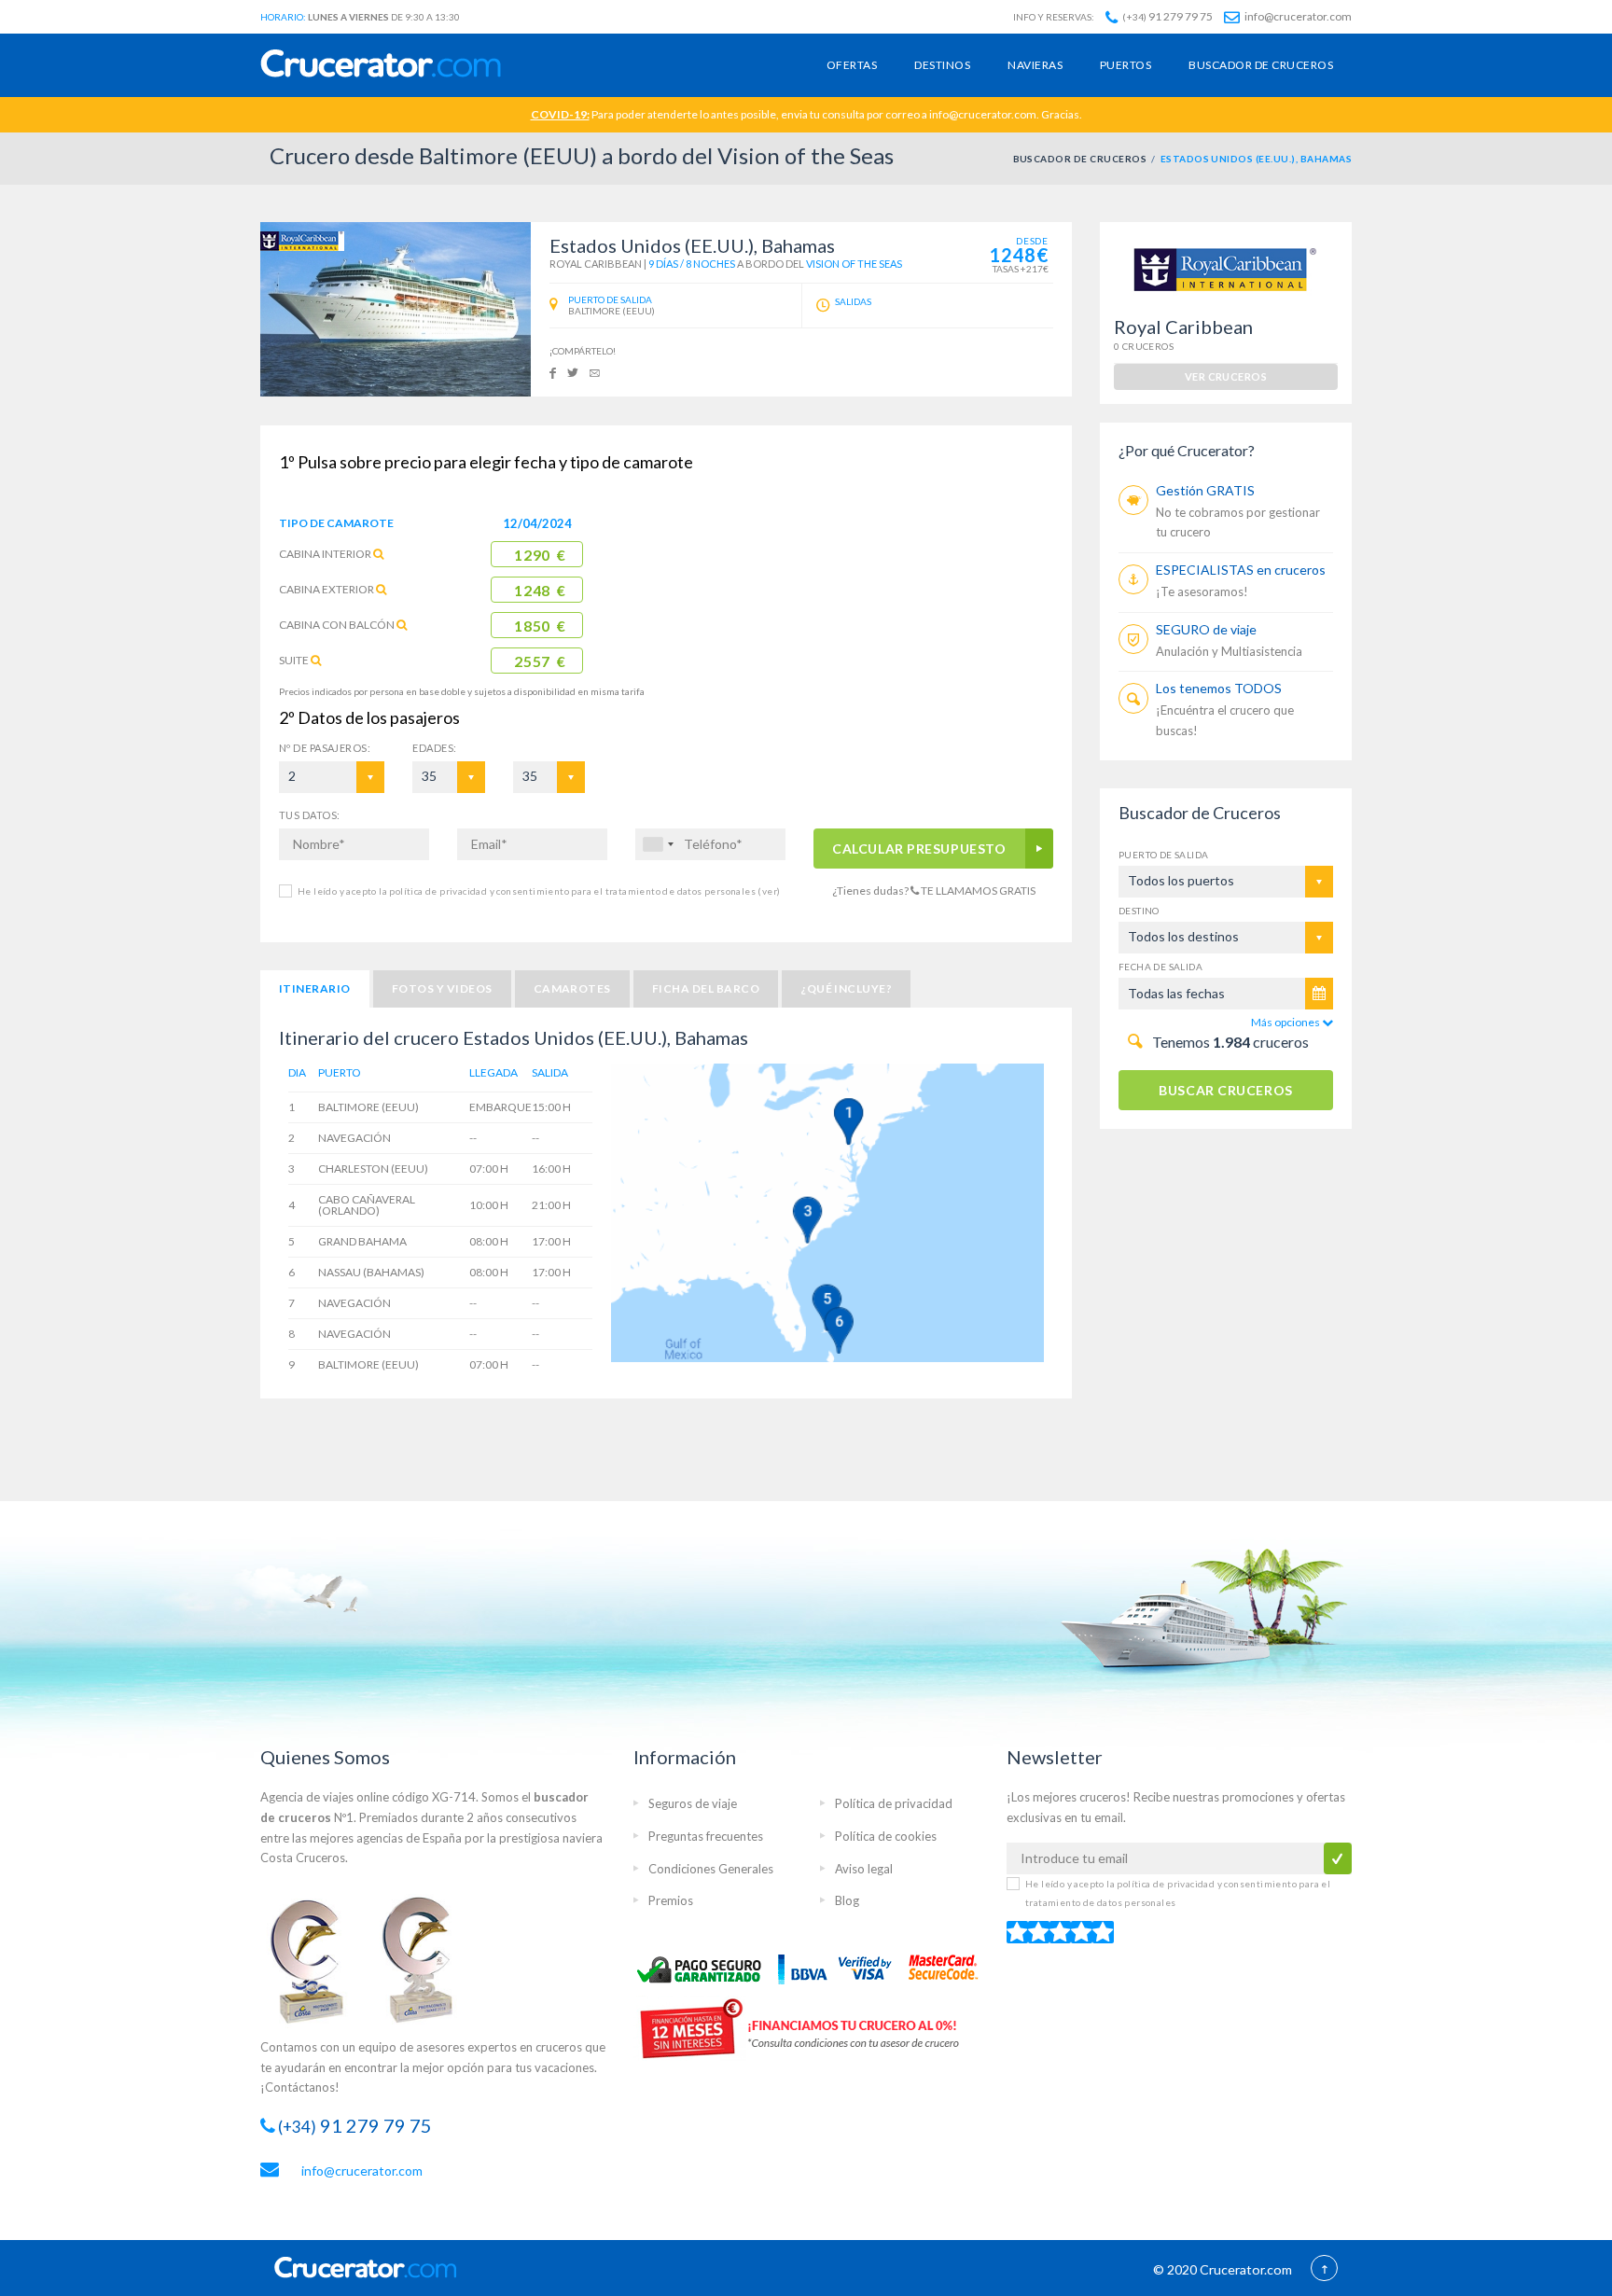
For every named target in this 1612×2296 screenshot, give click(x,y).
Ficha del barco (706, 988)
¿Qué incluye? (846, 988)
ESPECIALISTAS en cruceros (1241, 570)
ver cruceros (1226, 376)
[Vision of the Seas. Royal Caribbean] (396, 309)
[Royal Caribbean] (302, 240)
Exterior (327, 589)
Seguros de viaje (693, 1803)
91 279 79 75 (1167, 16)
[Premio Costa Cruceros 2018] (428, 1959)
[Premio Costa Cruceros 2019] (316, 1959)
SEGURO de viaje (1206, 629)
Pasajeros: (325, 748)
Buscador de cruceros (1261, 65)
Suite (294, 660)
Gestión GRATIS (1205, 490)
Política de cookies (886, 1836)
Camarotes (572, 988)
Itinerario (315, 988)
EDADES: (434, 748)
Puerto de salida (1163, 855)
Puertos (1126, 65)
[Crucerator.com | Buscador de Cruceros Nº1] (381, 65)
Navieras (1035, 65)
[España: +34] (658, 844)
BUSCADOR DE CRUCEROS (1080, 159)
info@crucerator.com (1297, 16)
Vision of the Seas (854, 264)
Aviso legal (864, 1869)
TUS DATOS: (309, 815)
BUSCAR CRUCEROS (1225, 1090)
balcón (337, 625)
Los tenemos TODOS (1219, 688)
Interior (325, 554)
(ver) (768, 891)
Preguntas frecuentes (706, 1836)
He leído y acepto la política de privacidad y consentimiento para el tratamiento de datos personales (539, 891)
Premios (671, 1900)
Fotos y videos (442, 988)
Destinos (942, 65)
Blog (847, 1900)
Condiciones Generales (711, 1869)
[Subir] (1324, 2270)
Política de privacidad (894, 1803)
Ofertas (852, 65)
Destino (1139, 911)
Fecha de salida (1160, 967)
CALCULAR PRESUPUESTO (920, 849)
